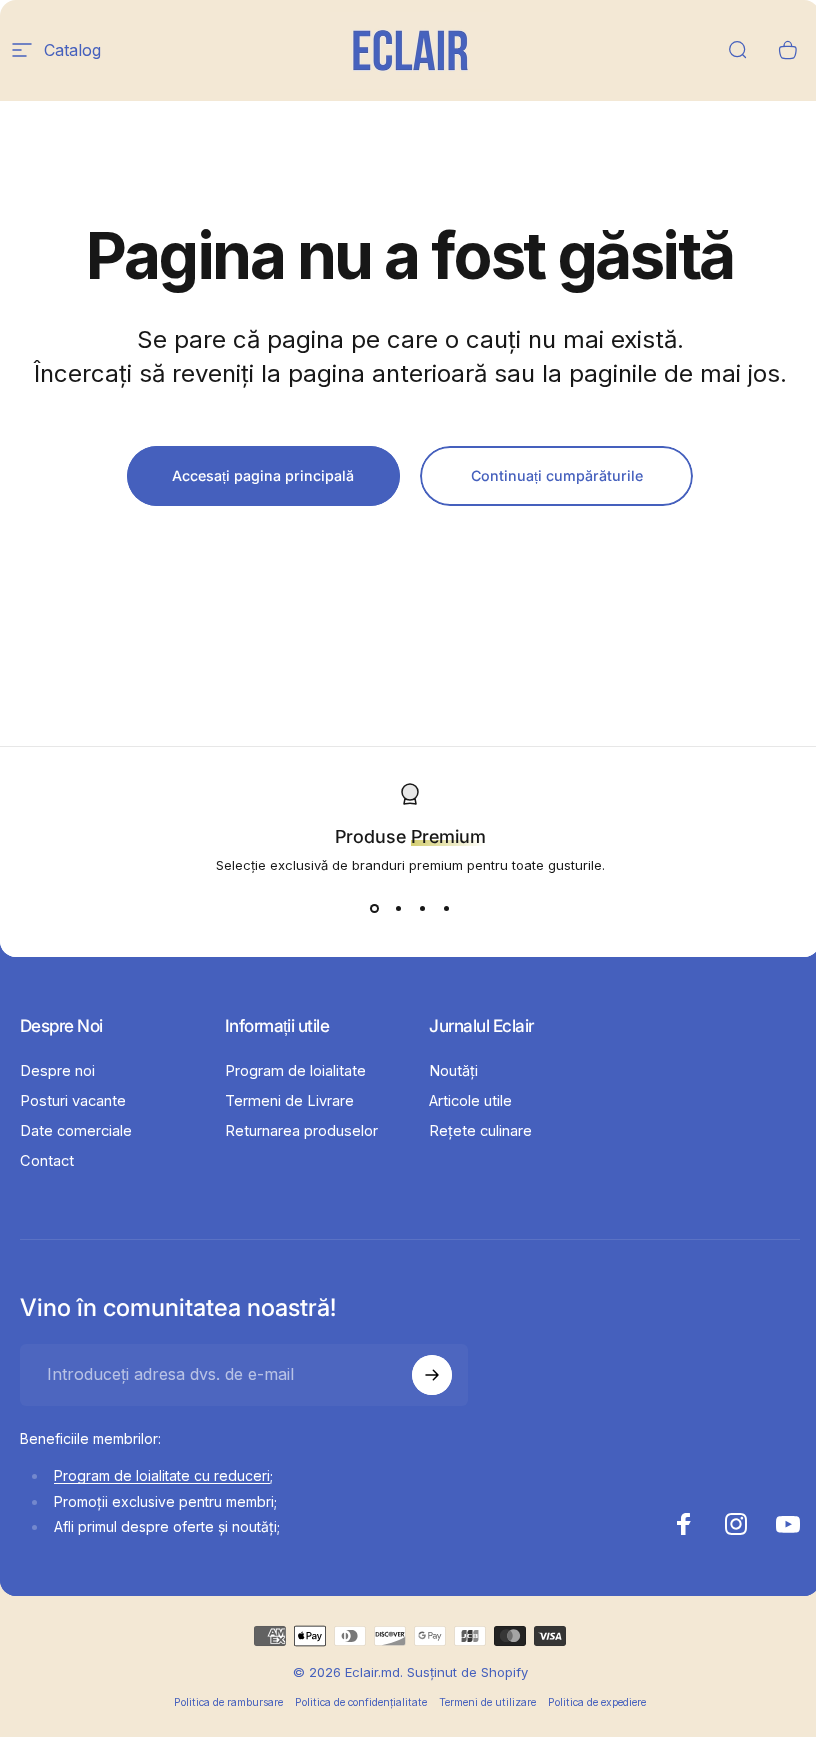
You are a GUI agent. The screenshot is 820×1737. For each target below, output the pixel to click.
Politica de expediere (597, 1702)
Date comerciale (76, 1131)
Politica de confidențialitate (361, 1702)
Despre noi (57, 1071)
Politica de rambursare (228, 1702)
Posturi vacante (73, 1101)
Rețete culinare (480, 1131)
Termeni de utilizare (487, 1702)
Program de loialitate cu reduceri (162, 1475)
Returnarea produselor (301, 1131)
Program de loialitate (295, 1071)
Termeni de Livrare (289, 1101)
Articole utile (470, 1101)
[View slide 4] (446, 909)
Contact (47, 1161)
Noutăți (453, 1071)
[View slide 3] (422, 909)
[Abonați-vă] (432, 1375)
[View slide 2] (398, 909)
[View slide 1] (374, 909)
